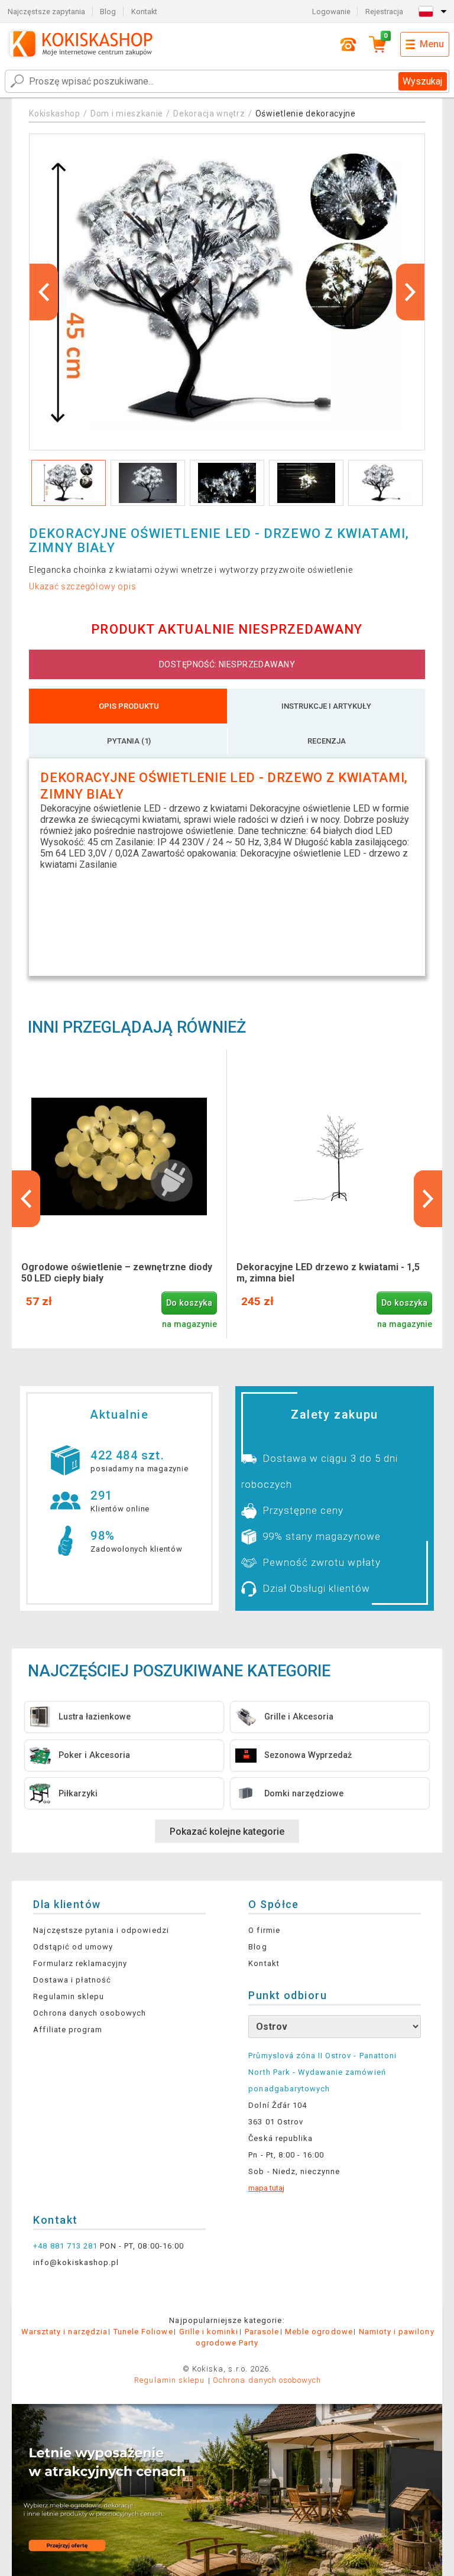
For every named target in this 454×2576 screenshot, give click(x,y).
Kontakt (144, 12)
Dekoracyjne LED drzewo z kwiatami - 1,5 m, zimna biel (328, 1273)
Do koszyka (189, 1303)
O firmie (264, 1930)
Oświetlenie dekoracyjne (306, 113)
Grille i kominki (209, 2332)
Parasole (262, 2332)
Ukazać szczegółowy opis (82, 586)
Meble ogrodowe (319, 2332)
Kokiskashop (55, 113)
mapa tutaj (266, 2188)
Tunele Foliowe (143, 2332)
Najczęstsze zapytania (46, 12)
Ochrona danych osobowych (90, 2013)
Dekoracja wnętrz (209, 113)
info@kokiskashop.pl (76, 2262)
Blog (108, 12)
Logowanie (331, 12)
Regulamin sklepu (69, 1996)
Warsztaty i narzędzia (64, 2332)
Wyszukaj (422, 81)
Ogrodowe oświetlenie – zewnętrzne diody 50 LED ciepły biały (117, 1273)
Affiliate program (68, 2030)
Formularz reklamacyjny (80, 1963)
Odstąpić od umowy (73, 1947)
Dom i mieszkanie (127, 113)
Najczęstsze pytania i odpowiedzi (101, 1930)
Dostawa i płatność (72, 1980)
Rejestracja (384, 12)
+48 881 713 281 (65, 2246)
